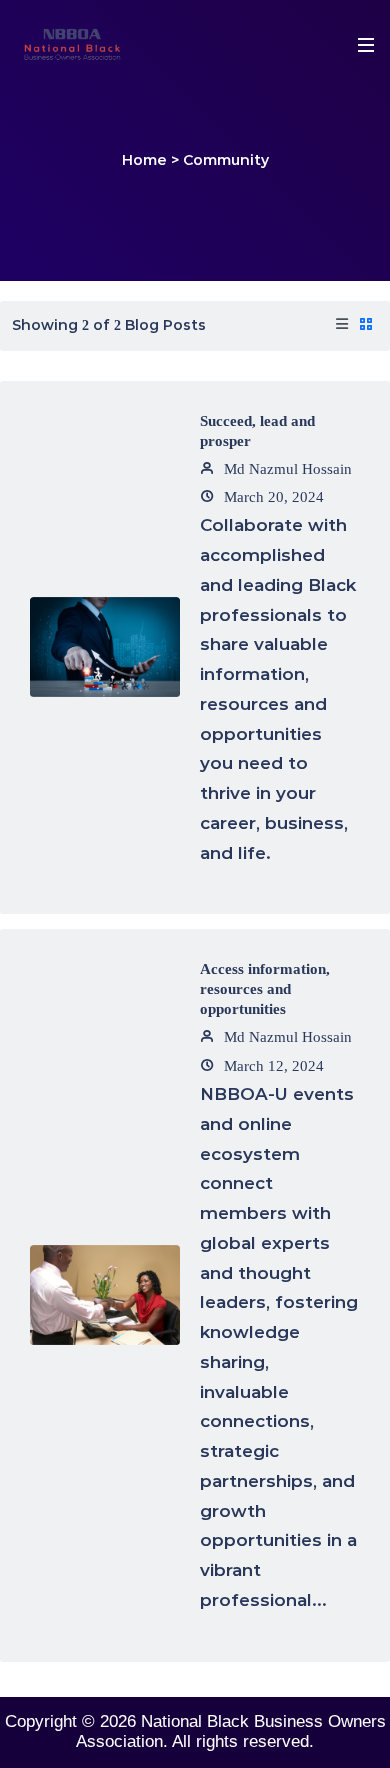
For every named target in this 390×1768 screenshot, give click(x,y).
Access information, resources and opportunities (265, 989)
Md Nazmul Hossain (286, 469)
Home (144, 160)
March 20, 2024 (272, 497)
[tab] (342, 326)
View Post (105, 672)
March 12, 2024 (272, 1066)
